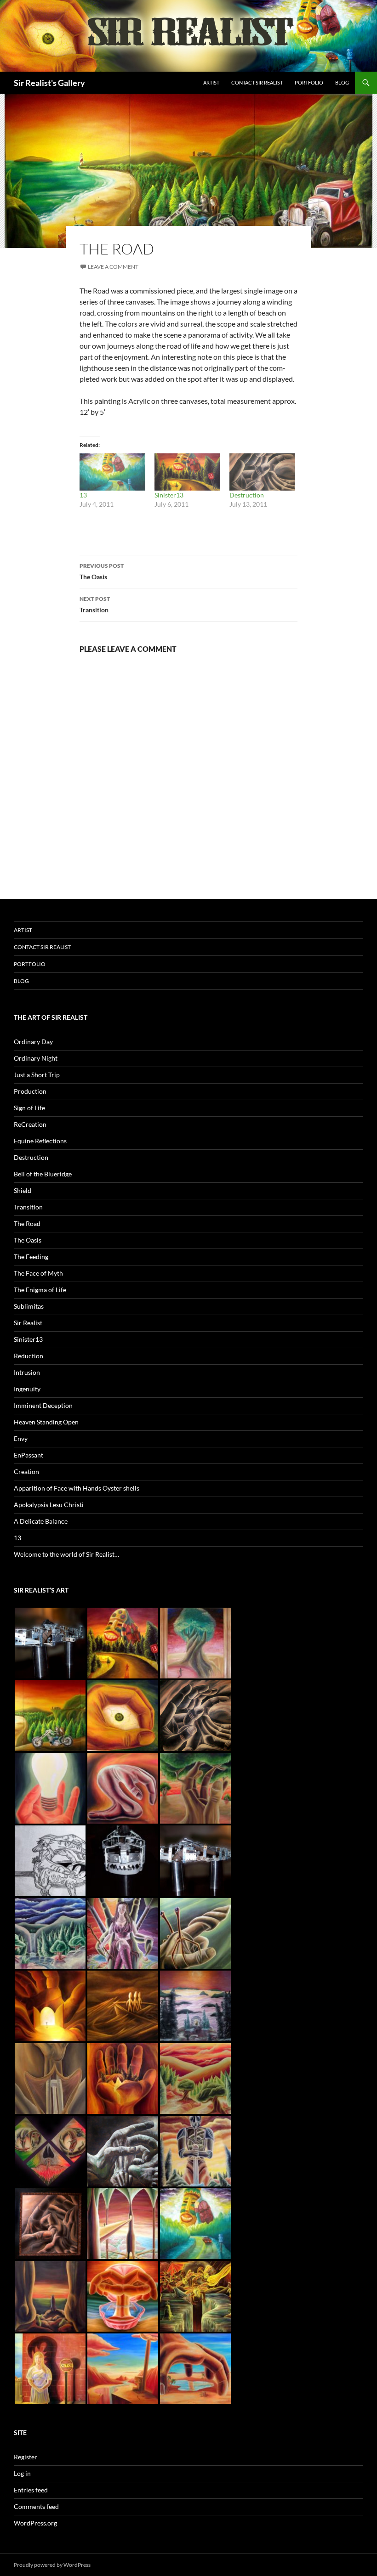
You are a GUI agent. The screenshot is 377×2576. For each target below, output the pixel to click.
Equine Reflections (40, 1141)
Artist (211, 82)
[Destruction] (262, 472)
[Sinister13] (187, 472)
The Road (27, 1223)
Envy (21, 1438)
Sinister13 (169, 495)
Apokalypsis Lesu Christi (49, 1505)
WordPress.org (35, 2523)
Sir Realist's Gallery (49, 83)
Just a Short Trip (37, 1075)
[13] (112, 472)
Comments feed (36, 2506)
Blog (342, 82)
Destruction (247, 495)
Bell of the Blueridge (43, 1174)
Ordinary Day (33, 1042)
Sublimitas (29, 1306)
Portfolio (309, 82)
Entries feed (31, 2490)
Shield (23, 1190)
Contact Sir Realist (257, 82)
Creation (26, 1472)
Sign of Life (29, 1108)
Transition (95, 604)
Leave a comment (113, 267)
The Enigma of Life (40, 1290)
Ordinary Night (36, 1058)
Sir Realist (28, 1323)
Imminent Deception (43, 1405)
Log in (22, 2473)
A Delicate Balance (41, 1521)
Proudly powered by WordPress (52, 2565)
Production (30, 1091)
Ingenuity (27, 1389)
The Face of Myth (38, 1273)
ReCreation (30, 1124)
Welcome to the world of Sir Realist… (66, 1554)
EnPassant (29, 1455)
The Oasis (102, 571)
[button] (50, 1643)
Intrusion (27, 1372)
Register (26, 2457)
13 (83, 495)
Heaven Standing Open (46, 1422)
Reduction (29, 1356)
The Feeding (31, 1257)
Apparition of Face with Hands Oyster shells (77, 1488)
